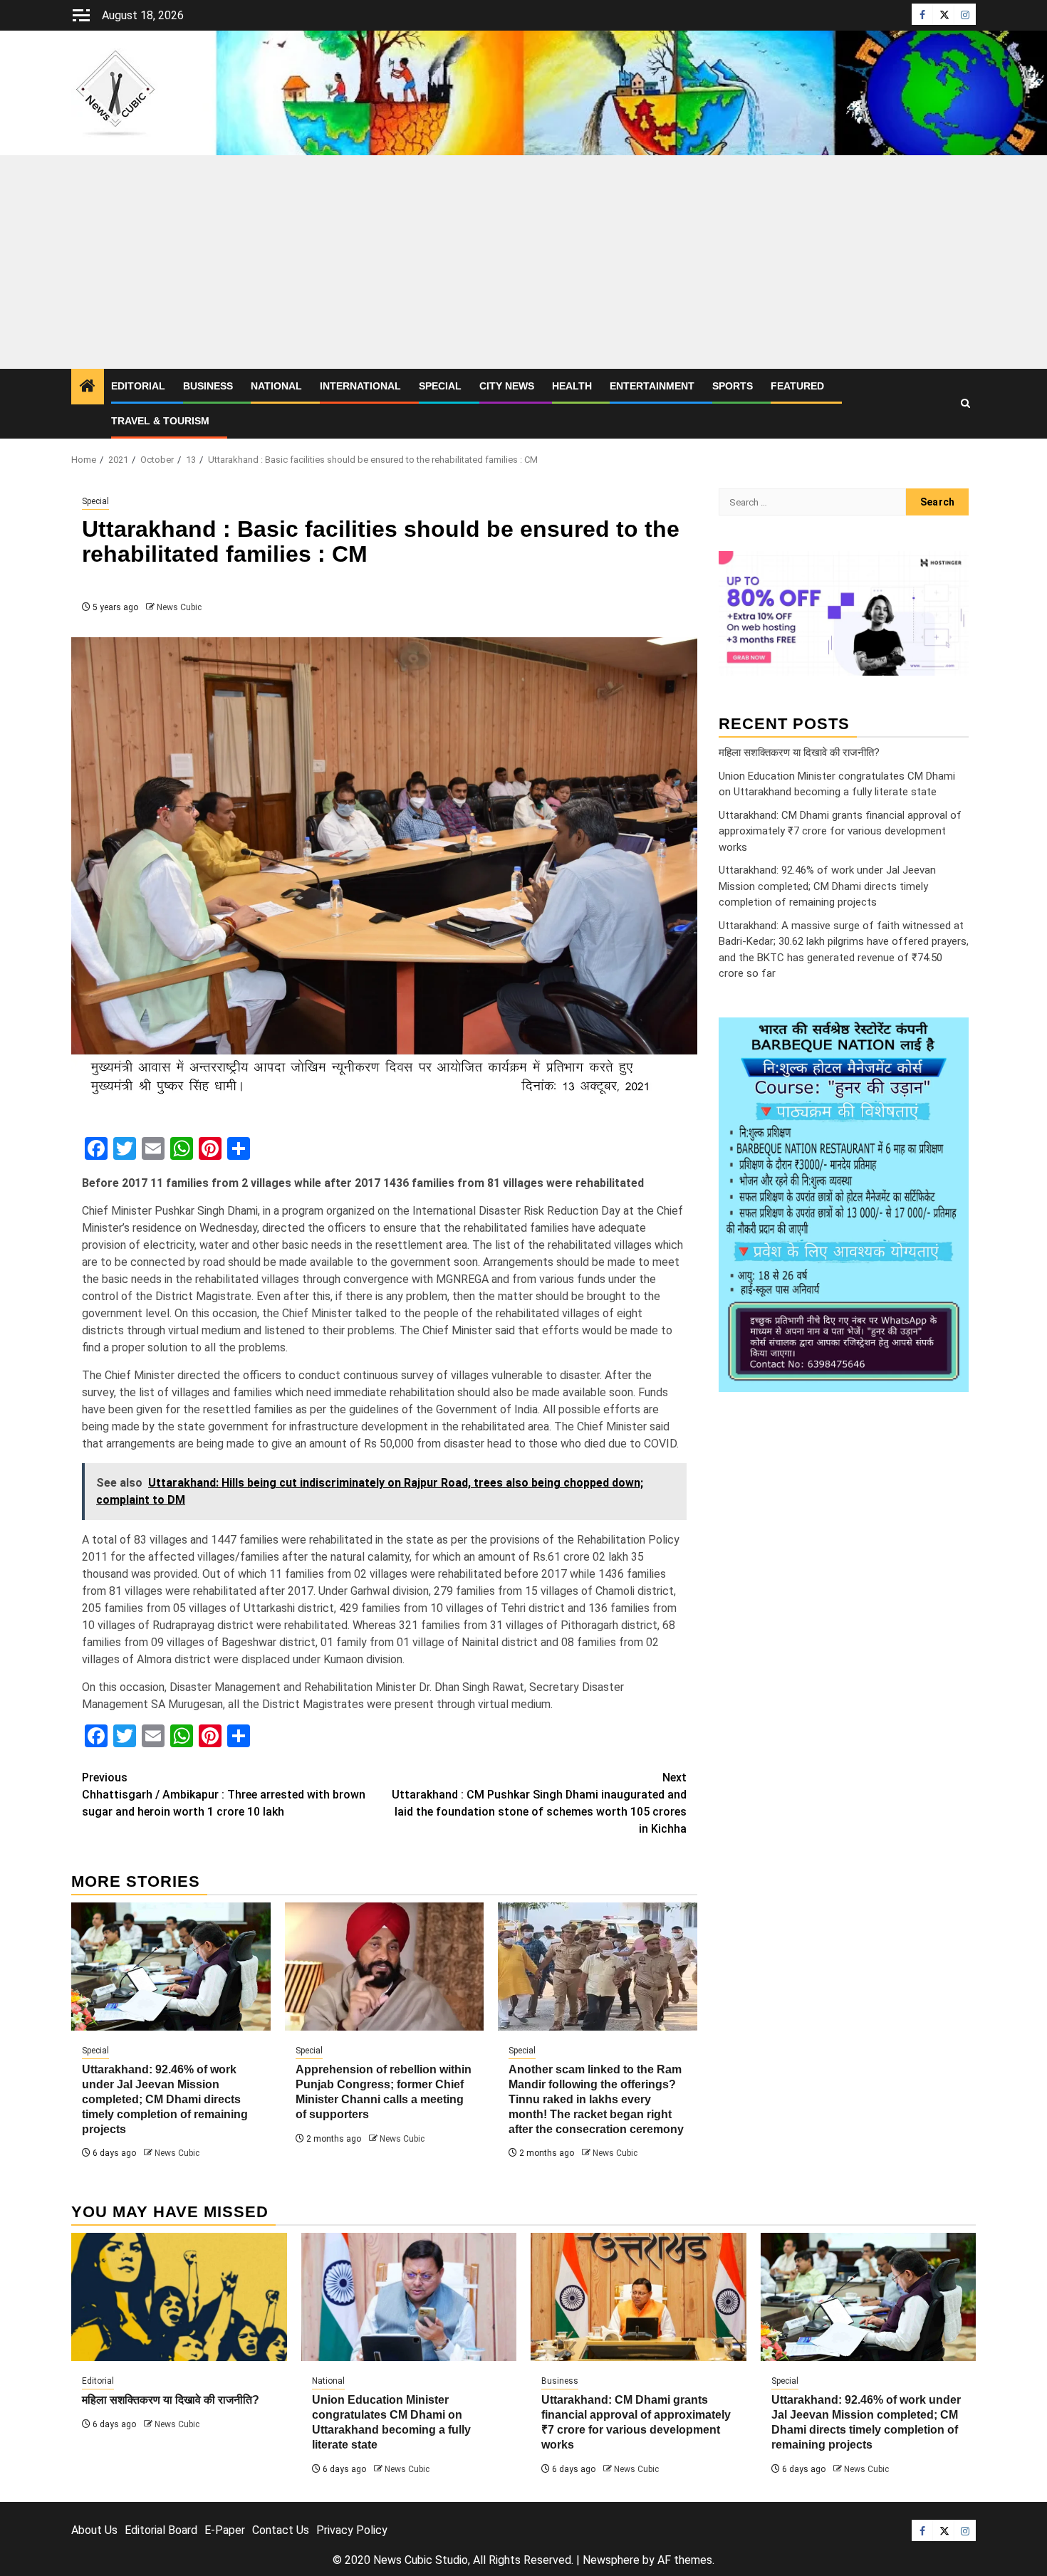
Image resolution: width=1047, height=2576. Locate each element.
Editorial (138, 386)
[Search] (965, 404)
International (360, 386)
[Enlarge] (950, 1035)
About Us (94, 2530)
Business (208, 386)
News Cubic (179, 607)
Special (440, 386)
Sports (733, 386)
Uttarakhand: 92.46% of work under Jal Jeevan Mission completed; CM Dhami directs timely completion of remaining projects (165, 2099)
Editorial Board (161, 2530)
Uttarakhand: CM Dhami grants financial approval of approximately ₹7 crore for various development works (840, 831)
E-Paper (225, 2530)
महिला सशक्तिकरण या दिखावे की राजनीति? (799, 752)
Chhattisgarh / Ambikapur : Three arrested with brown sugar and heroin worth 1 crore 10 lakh (224, 1795)
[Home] (88, 387)
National (276, 386)
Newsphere (611, 2560)
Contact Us (281, 2530)
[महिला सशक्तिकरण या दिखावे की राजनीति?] (179, 2297)
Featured (797, 386)
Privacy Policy (352, 2530)
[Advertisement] (523, 262)
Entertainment (652, 386)
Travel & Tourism (160, 421)
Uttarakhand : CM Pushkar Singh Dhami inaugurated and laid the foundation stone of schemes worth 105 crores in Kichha (539, 1803)
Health (572, 386)
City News (507, 386)
